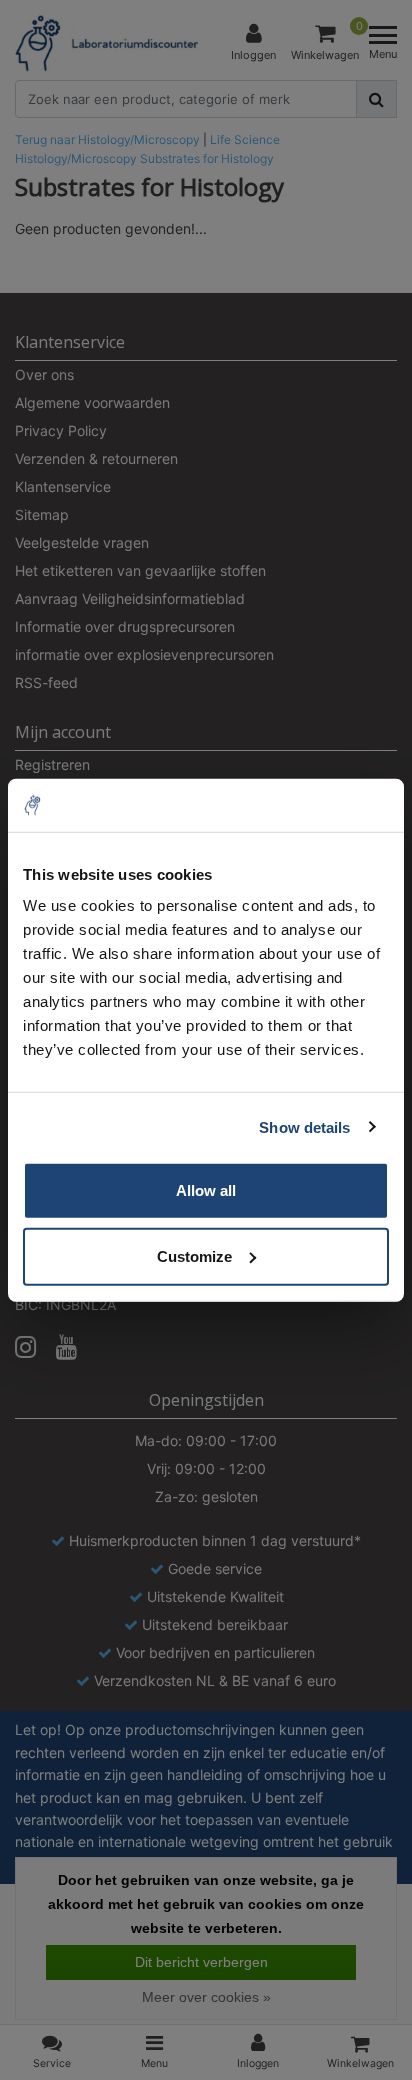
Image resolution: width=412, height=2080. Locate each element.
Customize (194, 1255)
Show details (304, 1126)
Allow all (206, 1190)
